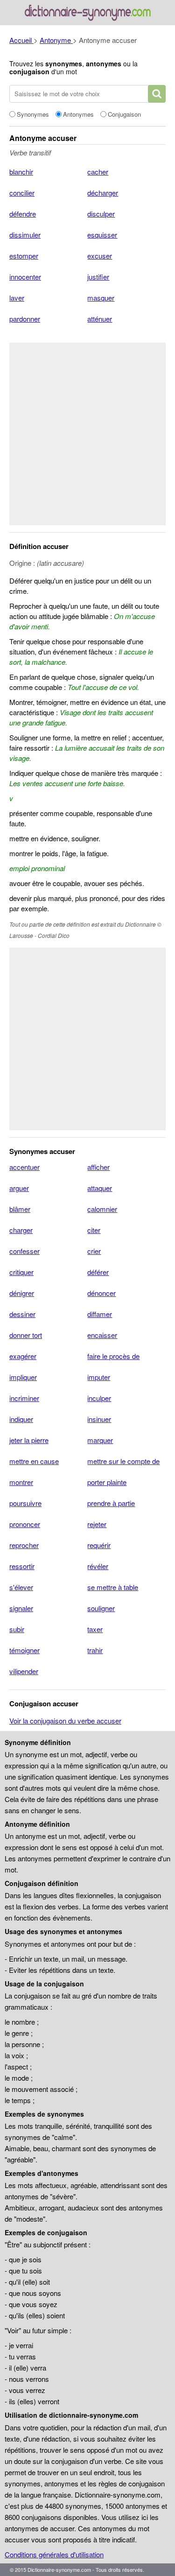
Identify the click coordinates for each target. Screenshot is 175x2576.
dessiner (22, 1314)
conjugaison (29, 71)
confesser (24, 1251)
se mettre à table (113, 1587)
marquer (100, 1440)
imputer (99, 1377)
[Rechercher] (157, 94)
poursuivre (25, 1503)
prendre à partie (111, 1503)
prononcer (25, 1524)
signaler (21, 1608)
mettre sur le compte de (123, 1461)
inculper (99, 1398)
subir (17, 1629)
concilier (22, 193)
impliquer (23, 1377)
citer (94, 1230)
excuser (100, 256)
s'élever (21, 1587)
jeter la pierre (29, 1440)
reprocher (24, 1545)
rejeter (97, 1524)
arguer (19, 1188)
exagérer (23, 1356)
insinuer (99, 1419)
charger (21, 1230)
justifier (98, 277)
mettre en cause (34, 1461)
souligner (101, 1608)
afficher (98, 1167)
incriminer (24, 1398)
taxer (95, 1629)
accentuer (24, 1167)
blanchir (21, 172)
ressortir (22, 1566)
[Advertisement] (87, 434)
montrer (21, 1482)
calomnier (102, 1209)
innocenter (25, 277)
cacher (98, 172)
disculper (101, 214)
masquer (101, 298)
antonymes (104, 63)
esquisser (102, 235)
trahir (95, 1650)
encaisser (102, 1335)
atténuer (100, 319)
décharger (103, 193)
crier (94, 1251)
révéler (98, 1566)
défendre (23, 214)
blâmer (20, 1209)
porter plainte (107, 1482)
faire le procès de (113, 1356)
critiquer (21, 1272)
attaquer (100, 1188)
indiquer (21, 1419)
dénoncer (101, 1293)
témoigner (24, 1650)
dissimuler (25, 235)
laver (17, 298)
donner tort (26, 1335)
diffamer (100, 1314)
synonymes (64, 63)
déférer (98, 1272)
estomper (24, 256)
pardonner (25, 319)
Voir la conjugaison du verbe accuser (65, 1721)
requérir (99, 1545)
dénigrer (22, 1293)
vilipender (24, 1671)
